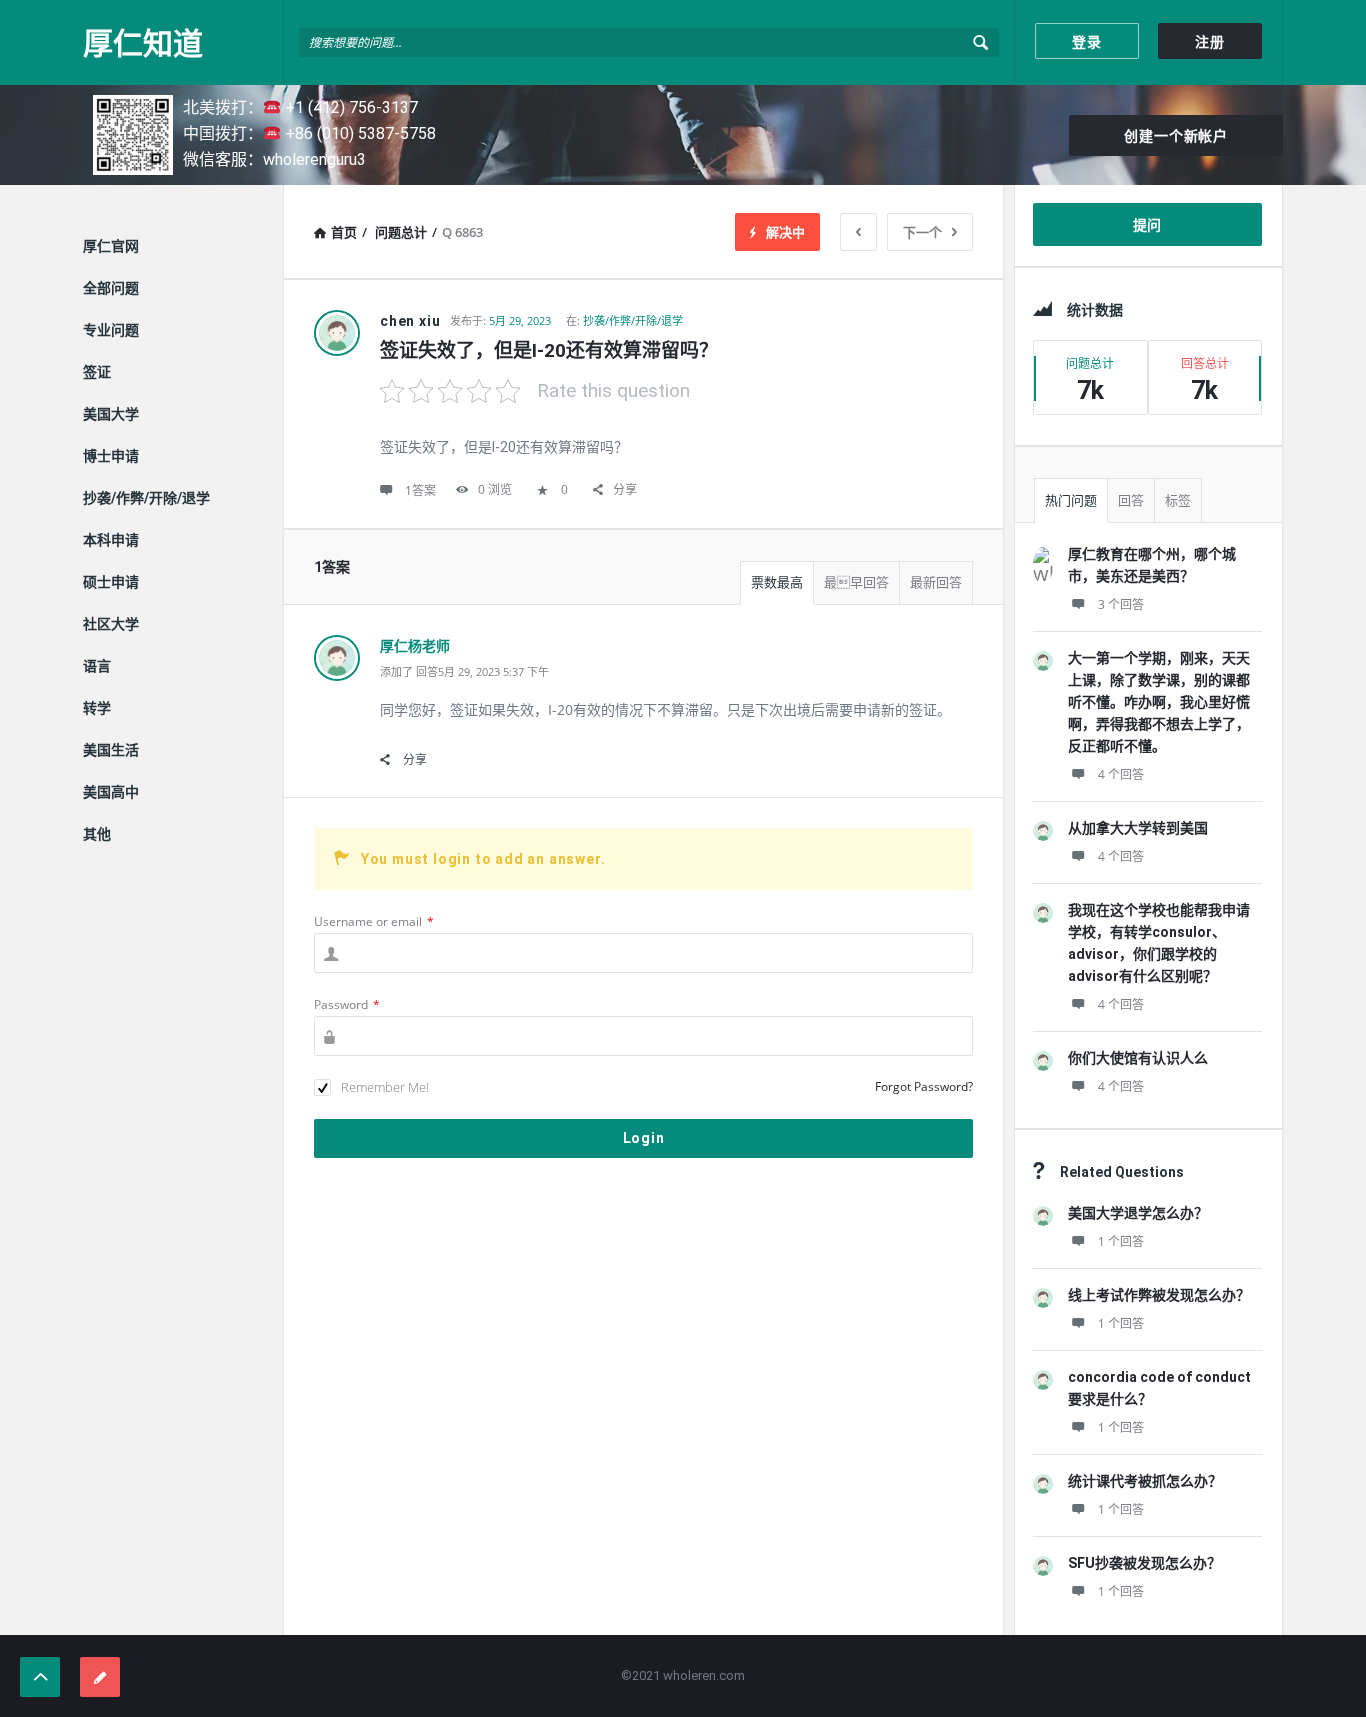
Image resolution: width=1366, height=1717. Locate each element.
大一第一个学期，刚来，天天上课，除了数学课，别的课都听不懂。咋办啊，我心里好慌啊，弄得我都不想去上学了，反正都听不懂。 (1159, 702)
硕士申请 (111, 582)
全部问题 (111, 288)
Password (347, 1004)
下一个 (922, 232)
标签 (1178, 500)
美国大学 (111, 414)
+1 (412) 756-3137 (349, 107)
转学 (97, 708)
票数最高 (777, 582)
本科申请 (111, 540)
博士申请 (111, 456)
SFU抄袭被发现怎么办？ (1144, 1563)
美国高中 (111, 792)
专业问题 (111, 330)
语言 (97, 666)
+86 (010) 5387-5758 (358, 133)
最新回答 (936, 582)
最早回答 (856, 582)
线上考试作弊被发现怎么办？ (1159, 1295)
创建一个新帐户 (1176, 136)
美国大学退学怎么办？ (1138, 1213)
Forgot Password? (924, 1086)
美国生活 (111, 750)
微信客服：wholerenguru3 (274, 159)
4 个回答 (1121, 774)
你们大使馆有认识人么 (1138, 1058)
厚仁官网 (111, 246)
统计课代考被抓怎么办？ (1145, 1481)
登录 (1087, 42)
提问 (1148, 225)
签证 (97, 372)
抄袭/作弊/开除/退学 (633, 320)
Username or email (374, 921)
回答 (1131, 500)
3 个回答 (1121, 604)
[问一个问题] (100, 1677)
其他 (97, 834)
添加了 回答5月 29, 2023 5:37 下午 (464, 671)
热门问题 (1071, 500)
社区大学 (111, 624)
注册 (1210, 42)
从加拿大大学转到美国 (1138, 828)
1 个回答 (1121, 1241)
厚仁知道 (143, 42)
